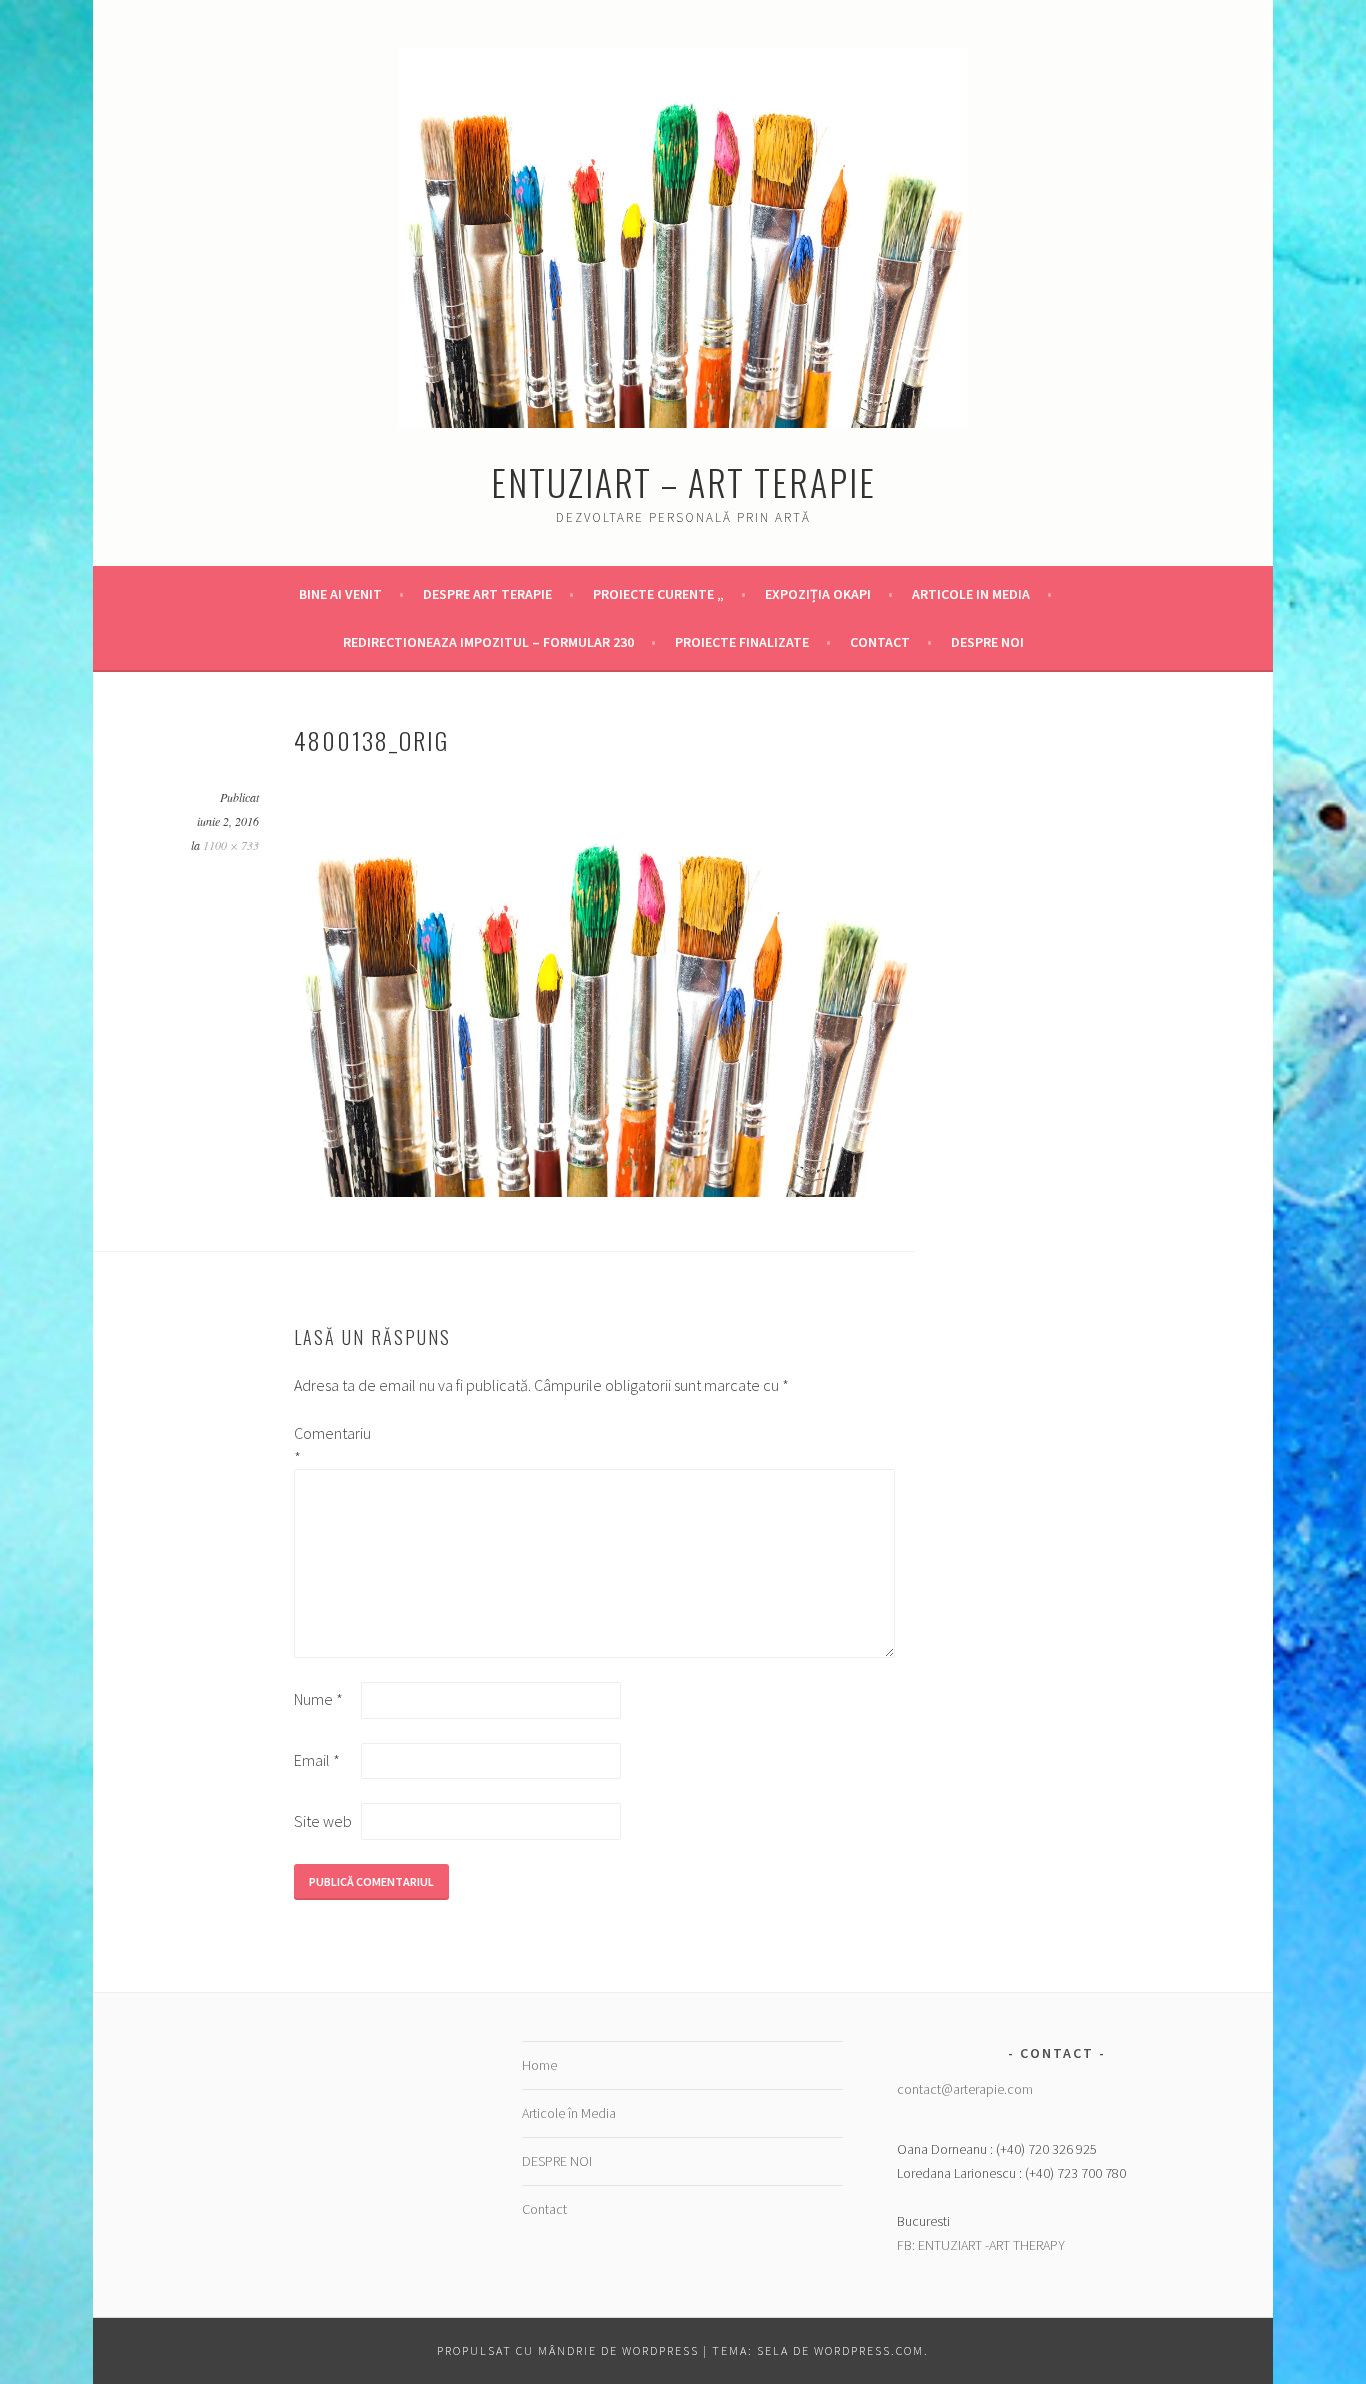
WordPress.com (869, 2350)
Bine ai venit (340, 594)
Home (539, 2065)
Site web (323, 1821)
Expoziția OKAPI (818, 594)
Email (317, 1760)
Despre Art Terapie (487, 594)
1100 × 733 (231, 845)
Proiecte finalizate (742, 642)
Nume (318, 1699)
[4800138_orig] (603, 1191)
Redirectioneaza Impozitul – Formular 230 (488, 642)
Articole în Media (569, 2113)
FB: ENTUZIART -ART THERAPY (981, 2245)
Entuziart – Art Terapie (683, 481)
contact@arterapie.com (965, 2089)
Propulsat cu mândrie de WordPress (568, 2350)
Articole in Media (971, 594)
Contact (880, 642)
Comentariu (326, 1445)
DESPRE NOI (987, 642)
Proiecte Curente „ (658, 594)
